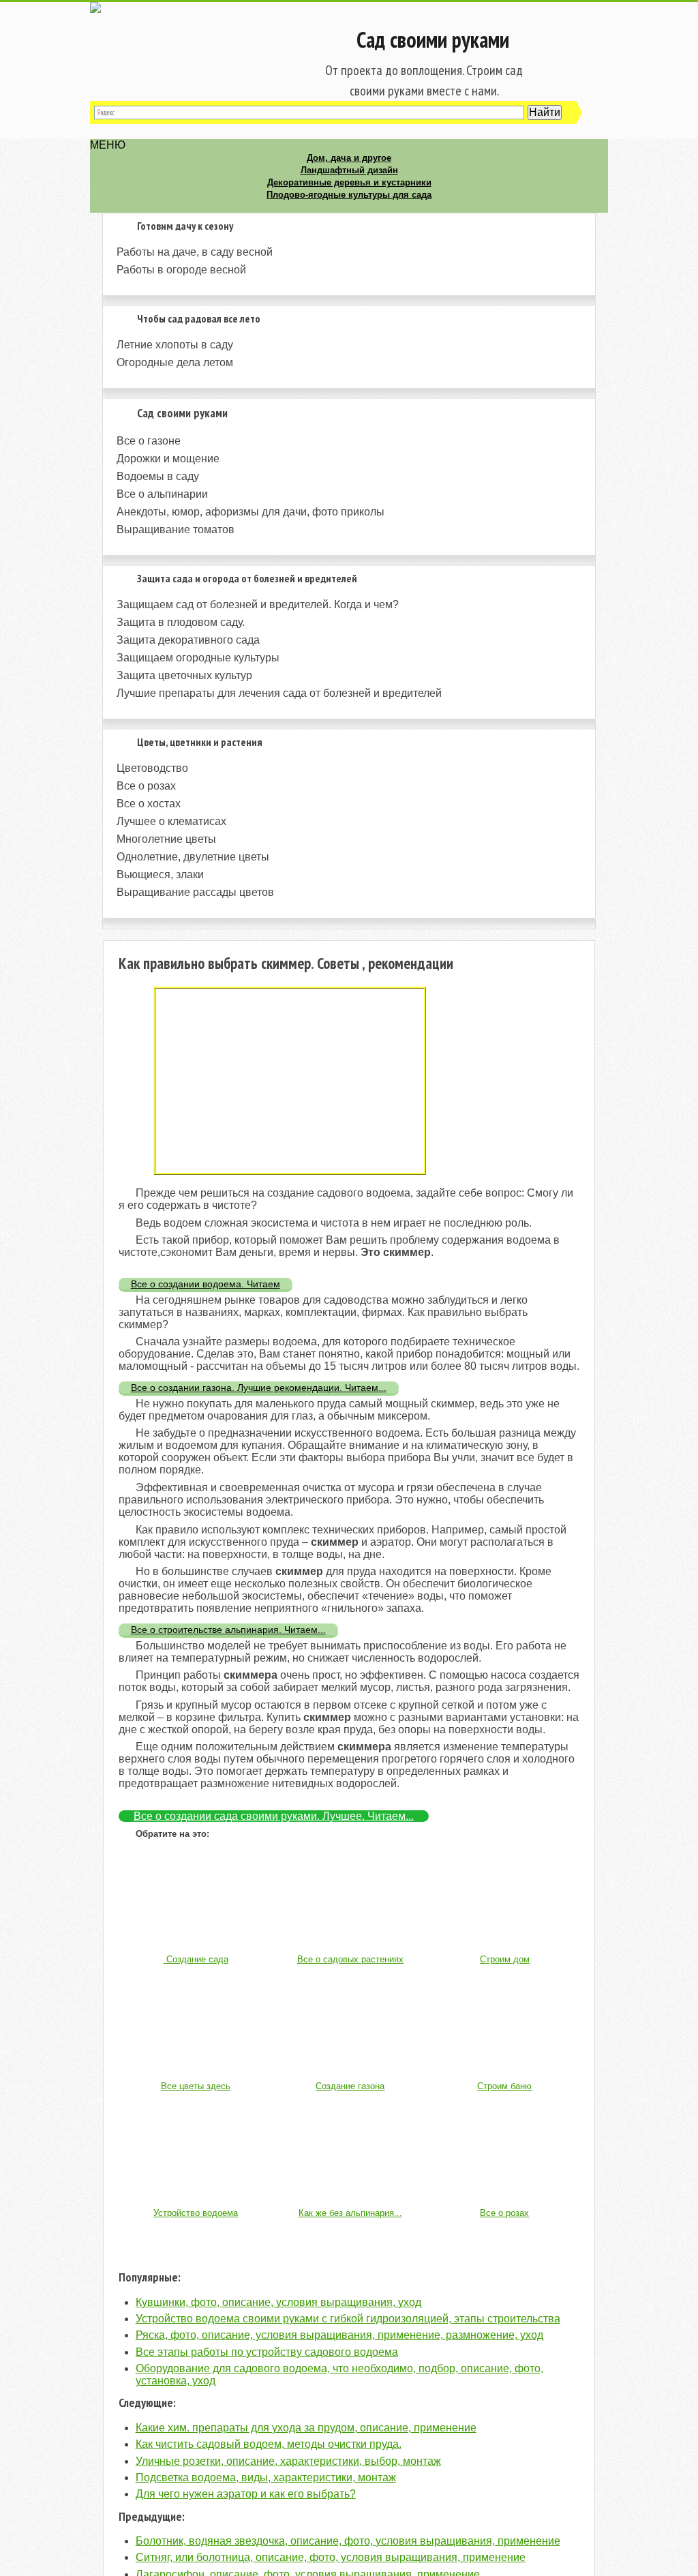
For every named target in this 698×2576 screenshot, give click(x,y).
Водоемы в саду (158, 476)
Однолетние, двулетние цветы (193, 857)
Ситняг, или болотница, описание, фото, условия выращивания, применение (331, 2557)
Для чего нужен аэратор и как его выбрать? (246, 2494)
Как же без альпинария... (350, 2213)
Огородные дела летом (175, 362)
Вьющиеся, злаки (160, 874)
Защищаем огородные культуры (198, 658)
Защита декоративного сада (188, 640)
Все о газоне (149, 441)
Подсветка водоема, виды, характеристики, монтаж (266, 2477)
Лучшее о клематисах (171, 821)
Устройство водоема (196, 2213)
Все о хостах (149, 804)
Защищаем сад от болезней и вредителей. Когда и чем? (258, 604)
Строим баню (504, 2086)
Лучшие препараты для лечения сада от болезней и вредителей (279, 693)
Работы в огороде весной (181, 270)
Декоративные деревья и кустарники (349, 182)
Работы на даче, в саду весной (195, 252)
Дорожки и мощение (168, 459)
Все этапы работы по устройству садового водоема (267, 2352)
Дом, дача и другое (349, 158)
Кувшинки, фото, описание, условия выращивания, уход (278, 2302)
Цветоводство (152, 768)
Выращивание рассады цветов (195, 892)
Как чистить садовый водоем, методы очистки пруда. (269, 2444)
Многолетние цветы (166, 839)
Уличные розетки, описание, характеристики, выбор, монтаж (288, 2461)
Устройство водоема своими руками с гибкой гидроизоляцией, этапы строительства (348, 2319)
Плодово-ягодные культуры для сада (349, 195)
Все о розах (146, 786)
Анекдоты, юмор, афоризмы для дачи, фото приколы (251, 512)
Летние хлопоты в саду (175, 345)
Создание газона (350, 2086)
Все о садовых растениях (350, 1959)
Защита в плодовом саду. (181, 622)
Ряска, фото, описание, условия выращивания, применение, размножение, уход (339, 2335)
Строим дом (505, 1959)
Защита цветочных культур (184, 675)
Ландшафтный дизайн (349, 170)
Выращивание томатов (176, 529)
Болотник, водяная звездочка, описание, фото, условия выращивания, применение (348, 2541)
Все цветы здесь (196, 2086)
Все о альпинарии (162, 494)
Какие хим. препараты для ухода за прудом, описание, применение (306, 2428)
